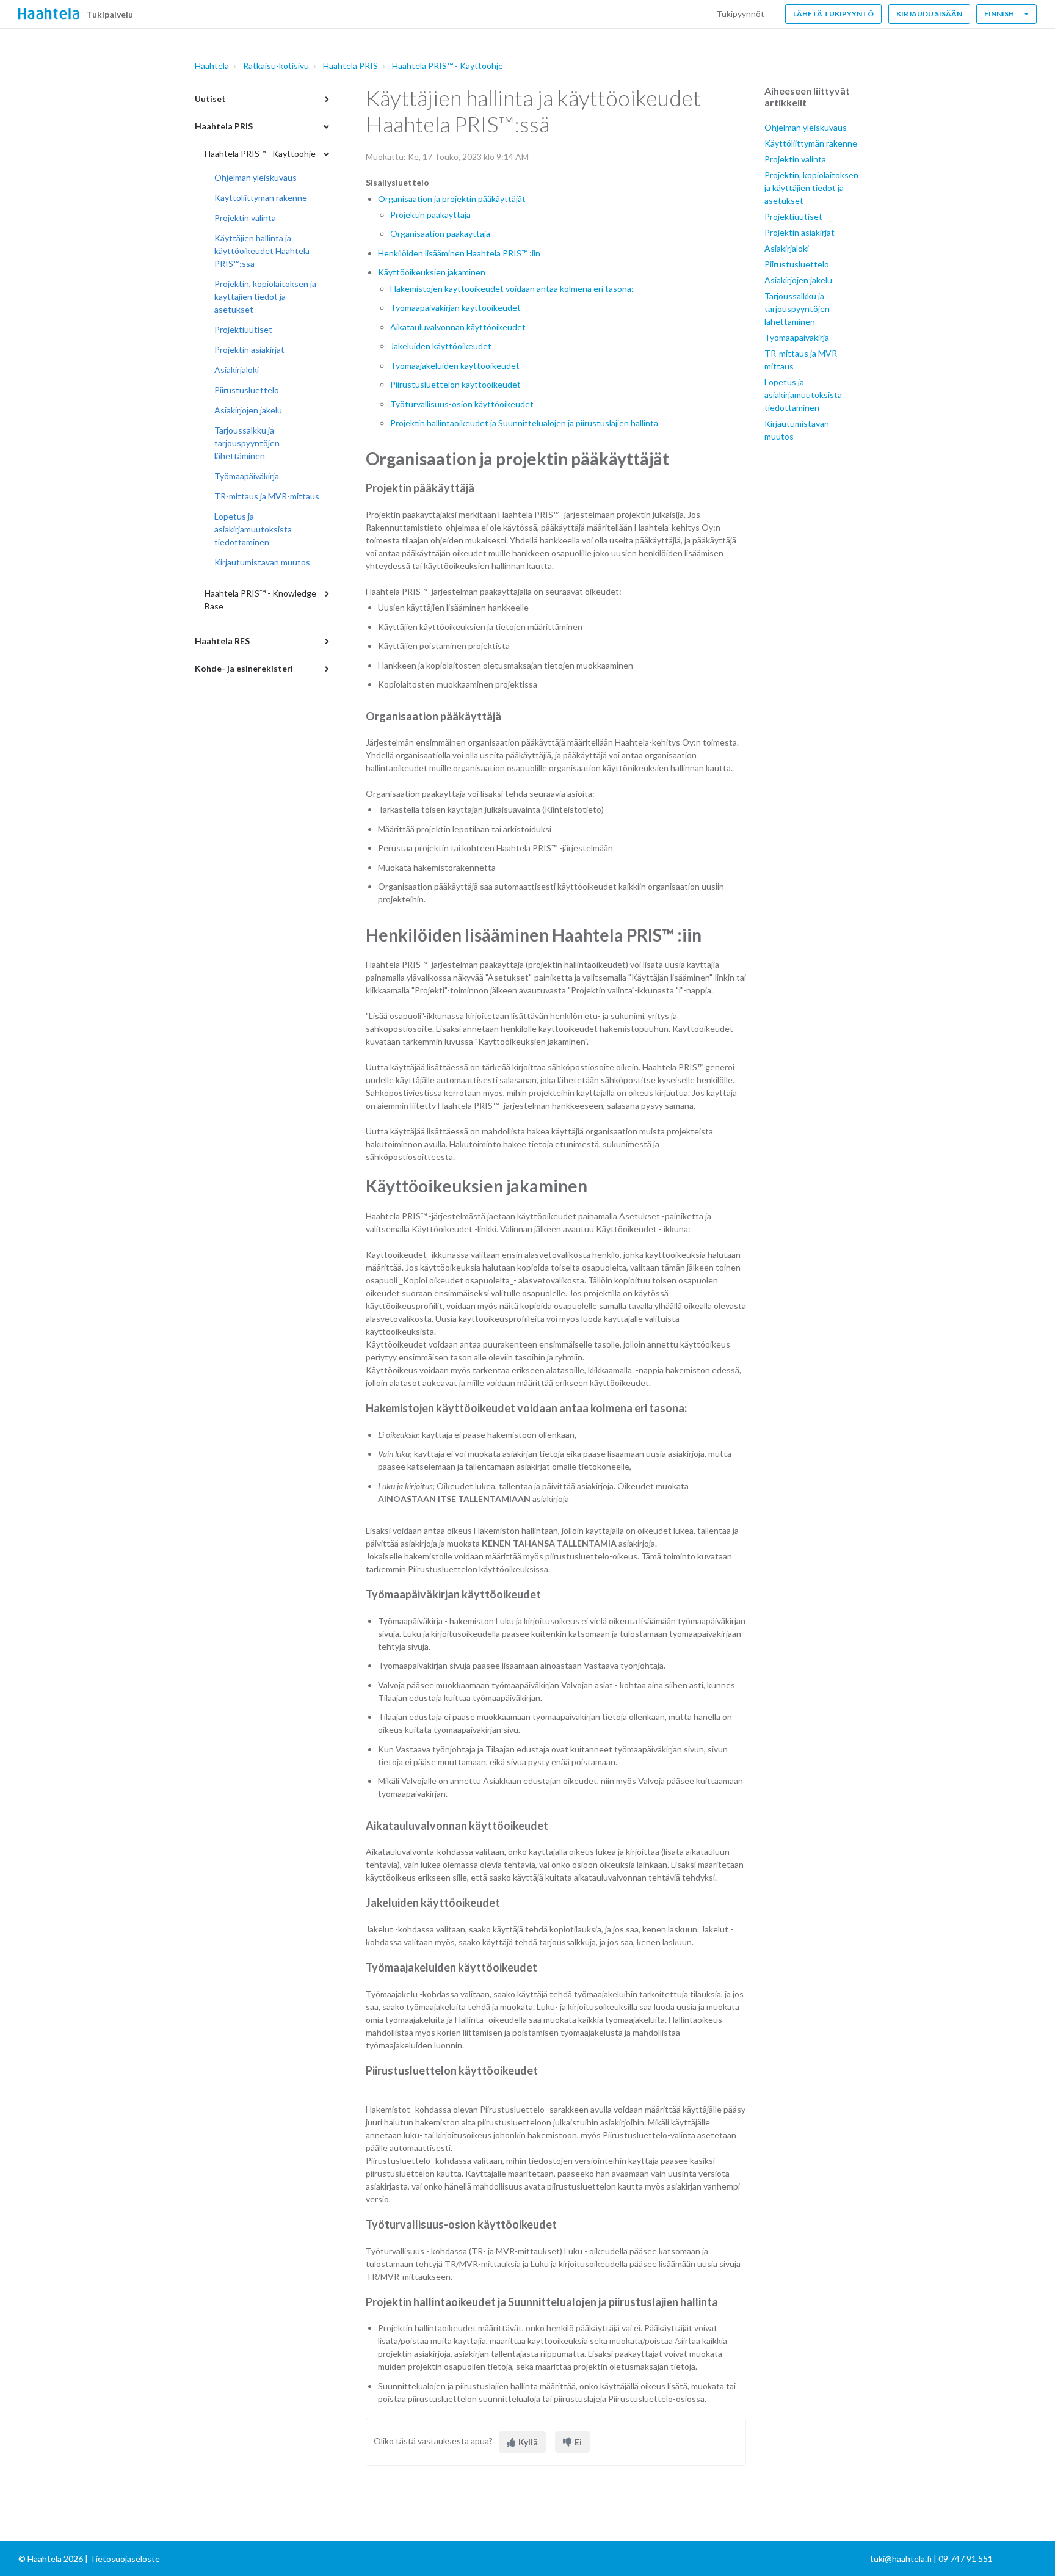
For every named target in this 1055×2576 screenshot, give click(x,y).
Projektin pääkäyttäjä (430, 215)
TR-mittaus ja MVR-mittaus (267, 496)
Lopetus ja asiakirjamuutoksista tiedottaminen (253, 529)
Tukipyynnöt (740, 14)
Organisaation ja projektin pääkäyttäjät (452, 199)
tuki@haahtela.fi (901, 2559)
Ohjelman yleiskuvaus (256, 177)
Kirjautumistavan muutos (262, 562)
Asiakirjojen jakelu (248, 410)
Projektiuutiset (243, 329)
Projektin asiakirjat (249, 350)
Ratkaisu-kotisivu (276, 66)
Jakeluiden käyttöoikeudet (441, 346)
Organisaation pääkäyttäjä (440, 234)
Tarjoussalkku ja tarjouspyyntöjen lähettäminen (247, 443)
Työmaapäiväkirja (247, 476)
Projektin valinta (245, 218)
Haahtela (212, 66)
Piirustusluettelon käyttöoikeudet (455, 384)
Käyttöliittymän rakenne (261, 198)
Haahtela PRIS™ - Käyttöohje (448, 66)
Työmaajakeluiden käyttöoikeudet (455, 365)
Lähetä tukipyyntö (833, 14)
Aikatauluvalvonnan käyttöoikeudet (458, 327)
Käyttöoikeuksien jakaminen (432, 272)
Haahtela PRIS (350, 66)
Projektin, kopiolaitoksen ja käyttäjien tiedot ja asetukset (265, 296)
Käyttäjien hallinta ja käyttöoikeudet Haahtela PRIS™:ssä (262, 251)
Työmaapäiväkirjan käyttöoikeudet (455, 307)
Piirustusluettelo (247, 390)
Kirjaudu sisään (929, 14)
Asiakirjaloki (237, 370)
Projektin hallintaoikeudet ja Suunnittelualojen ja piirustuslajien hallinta (524, 423)
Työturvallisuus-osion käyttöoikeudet (462, 404)
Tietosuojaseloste (125, 2559)
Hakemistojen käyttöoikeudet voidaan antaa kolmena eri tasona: (512, 288)
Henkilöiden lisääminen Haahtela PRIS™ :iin (459, 253)
